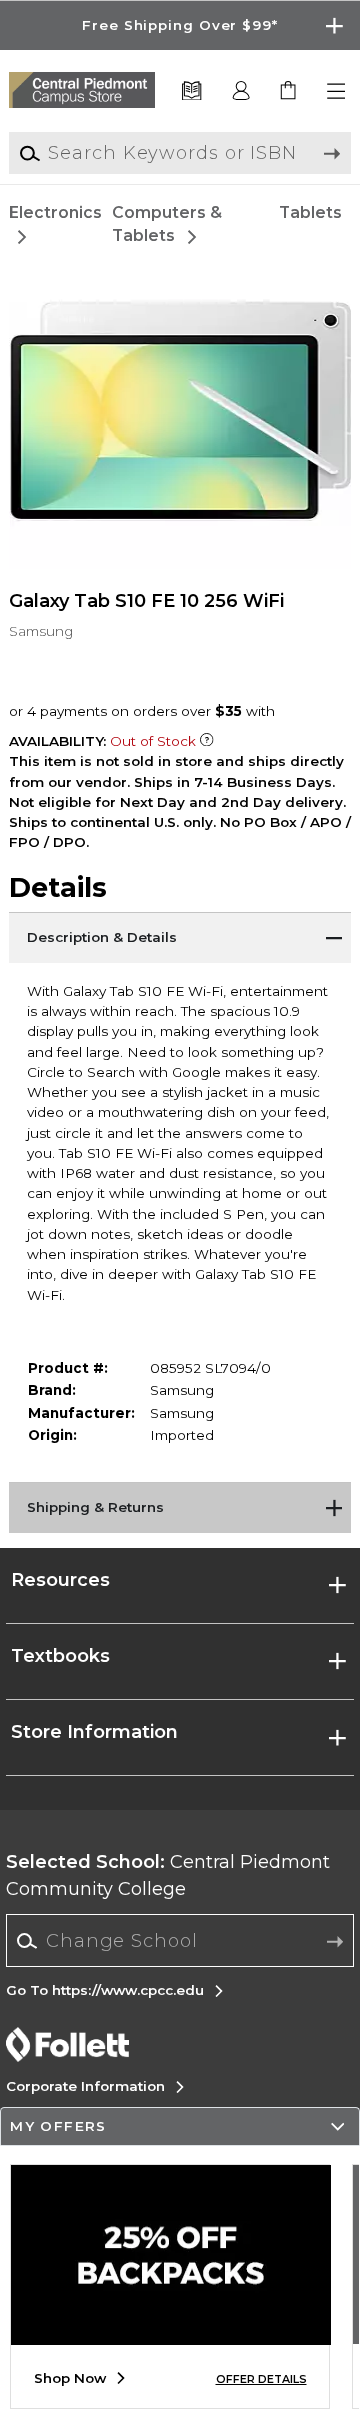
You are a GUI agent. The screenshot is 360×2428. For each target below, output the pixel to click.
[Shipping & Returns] (180, 1507)
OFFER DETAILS (261, 2379)
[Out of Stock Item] (207, 741)
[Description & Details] (180, 937)
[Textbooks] (191, 91)
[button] (180, 25)
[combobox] (180, 1941)
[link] (289, 91)
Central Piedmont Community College (168, 1875)
